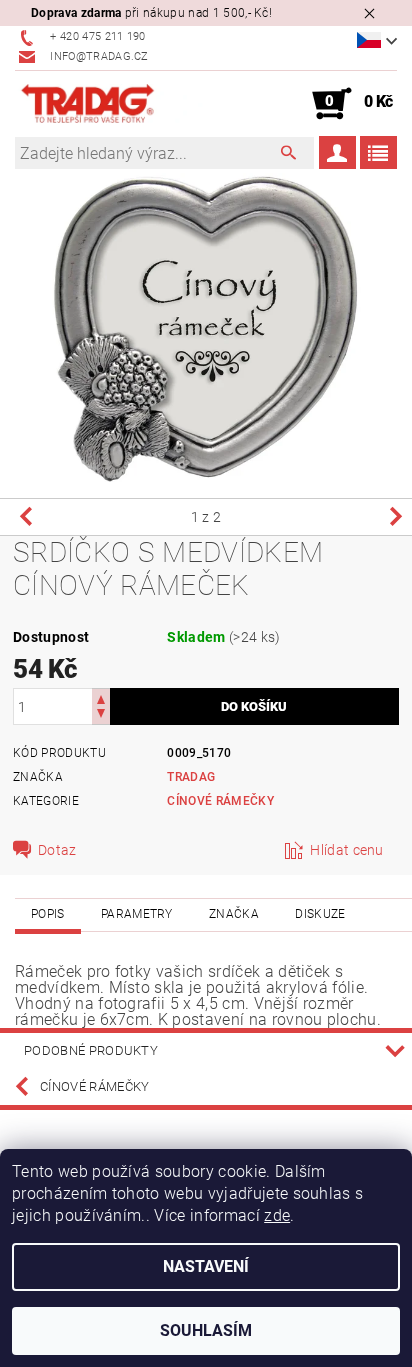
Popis (48, 914)
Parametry (137, 914)
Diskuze (320, 914)
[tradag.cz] (110, 104)
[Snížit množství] (101, 715)
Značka (234, 914)
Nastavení (206, 1266)
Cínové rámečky (220, 801)
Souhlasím (206, 1330)
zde (277, 1215)
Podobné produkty (91, 1050)
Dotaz (57, 850)
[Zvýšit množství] (101, 697)
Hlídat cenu (347, 850)
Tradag (191, 777)
